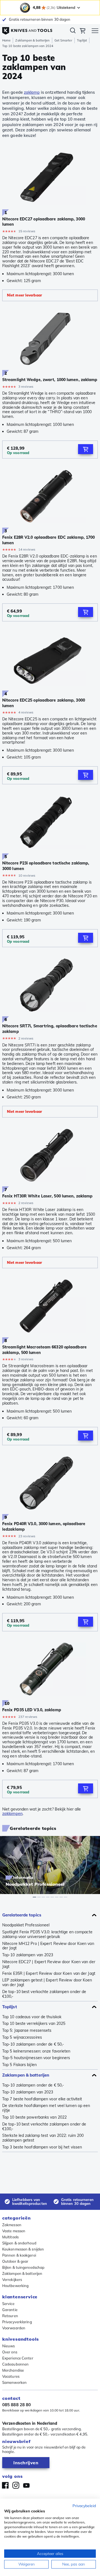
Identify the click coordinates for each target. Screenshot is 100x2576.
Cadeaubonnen (15, 2364)
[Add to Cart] (86, 449)
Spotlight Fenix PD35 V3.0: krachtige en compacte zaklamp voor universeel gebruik (47, 1934)
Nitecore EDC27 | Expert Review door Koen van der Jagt (49, 1964)
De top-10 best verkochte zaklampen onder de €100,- (44, 1994)
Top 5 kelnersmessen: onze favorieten (36, 2051)
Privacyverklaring (17, 2322)
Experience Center (18, 2358)
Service (8, 2304)
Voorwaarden (14, 2328)
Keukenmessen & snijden (23, 2249)
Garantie (10, 2310)
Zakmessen (12, 2225)
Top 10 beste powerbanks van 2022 (34, 2117)
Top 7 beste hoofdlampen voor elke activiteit (42, 2099)
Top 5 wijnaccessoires (22, 2037)
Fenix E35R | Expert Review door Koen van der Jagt (49, 1974)
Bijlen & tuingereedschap (23, 2267)
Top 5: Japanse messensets (27, 2031)
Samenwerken (14, 2382)
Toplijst (82, 40)
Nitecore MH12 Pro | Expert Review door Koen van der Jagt (48, 1946)
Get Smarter (63, 40)
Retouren (10, 2316)
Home (6, 40)
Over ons (10, 2352)
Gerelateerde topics (22, 1915)
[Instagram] (16, 2485)
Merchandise (13, 2370)
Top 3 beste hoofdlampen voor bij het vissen (42, 2147)
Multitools (10, 2237)
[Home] (27, 29)
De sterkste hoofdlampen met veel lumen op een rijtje (46, 2108)
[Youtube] (26, 2485)
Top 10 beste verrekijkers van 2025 (34, 2024)
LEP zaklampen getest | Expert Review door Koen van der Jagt (47, 1983)
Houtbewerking (15, 2286)
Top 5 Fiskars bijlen (19, 2065)
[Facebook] (5, 2485)
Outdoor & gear (15, 2261)
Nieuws (9, 2346)
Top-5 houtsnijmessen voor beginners (36, 2058)
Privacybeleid (84, 2506)
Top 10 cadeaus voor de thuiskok (32, 2017)
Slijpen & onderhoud (19, 2243)
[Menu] (95, 32)
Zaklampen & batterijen (32, 40)
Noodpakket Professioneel (26, 1925)
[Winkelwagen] (82, 32)
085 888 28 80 (17, 2405)
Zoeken (73, 32)
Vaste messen (14, 2231)
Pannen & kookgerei (19, 2255)
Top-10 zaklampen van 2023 (28, 1955)
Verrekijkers (12, 2280)
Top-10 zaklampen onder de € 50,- (33, 2044)
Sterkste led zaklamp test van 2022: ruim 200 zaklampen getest (43, 2138)
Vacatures (11, 2376)
